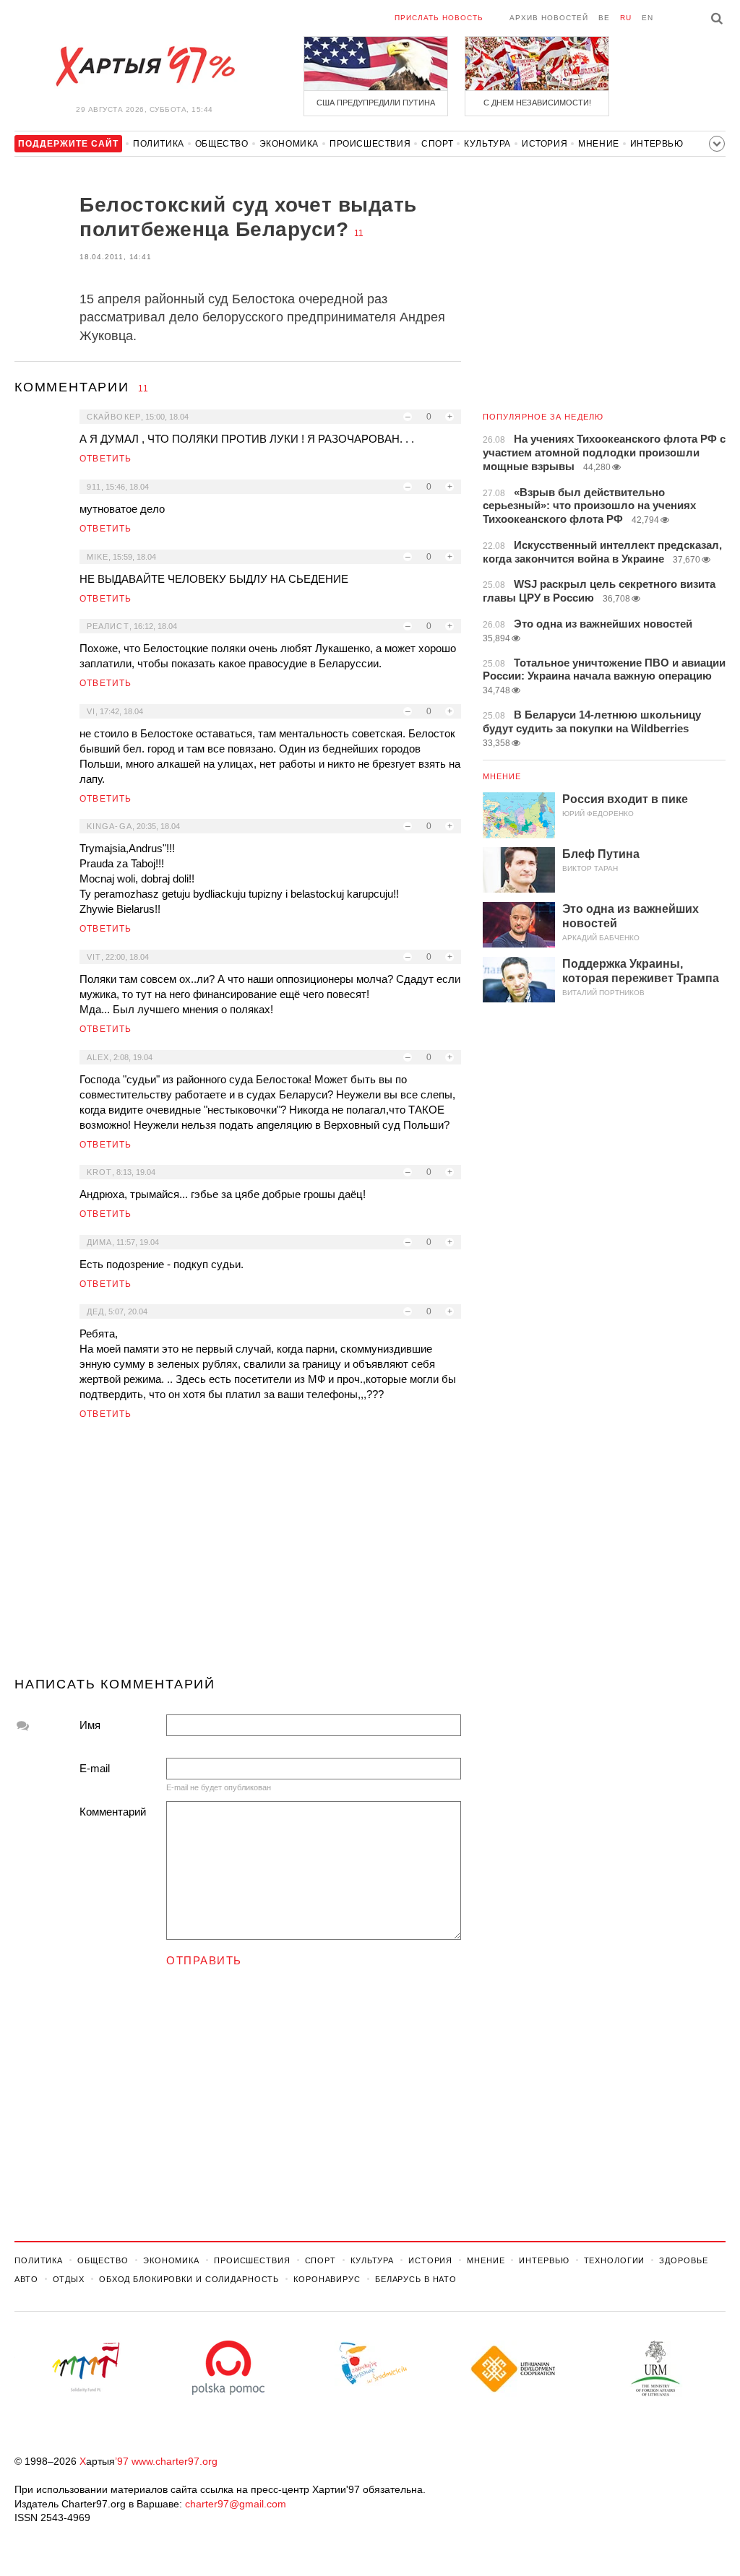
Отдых (69, 2279)
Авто (26, 2279)
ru (626, 18)
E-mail (95, 1768)
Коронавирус (327, 2279)
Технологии (615, 2260)
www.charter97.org (175, 2461)
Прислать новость (439, 18)
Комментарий (113, 1812)
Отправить (204, 1960)
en (647, 18)
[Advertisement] (238, 1554)
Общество (222, 144)
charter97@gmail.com (236, 2504)
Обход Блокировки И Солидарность (189, 2279)
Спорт (437, 144)
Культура (487, 144)
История (545, 144)
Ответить (106, 459)
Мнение (599, 144)
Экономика (289, 144)
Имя (90, 1725)
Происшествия (370, 144)
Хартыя (145, 66)
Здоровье (683, 2260)
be (604, 18)
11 (359, 233)
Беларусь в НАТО (416, 2279)
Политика (159, 144)
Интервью (657, 144)
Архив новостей (549, 18)
